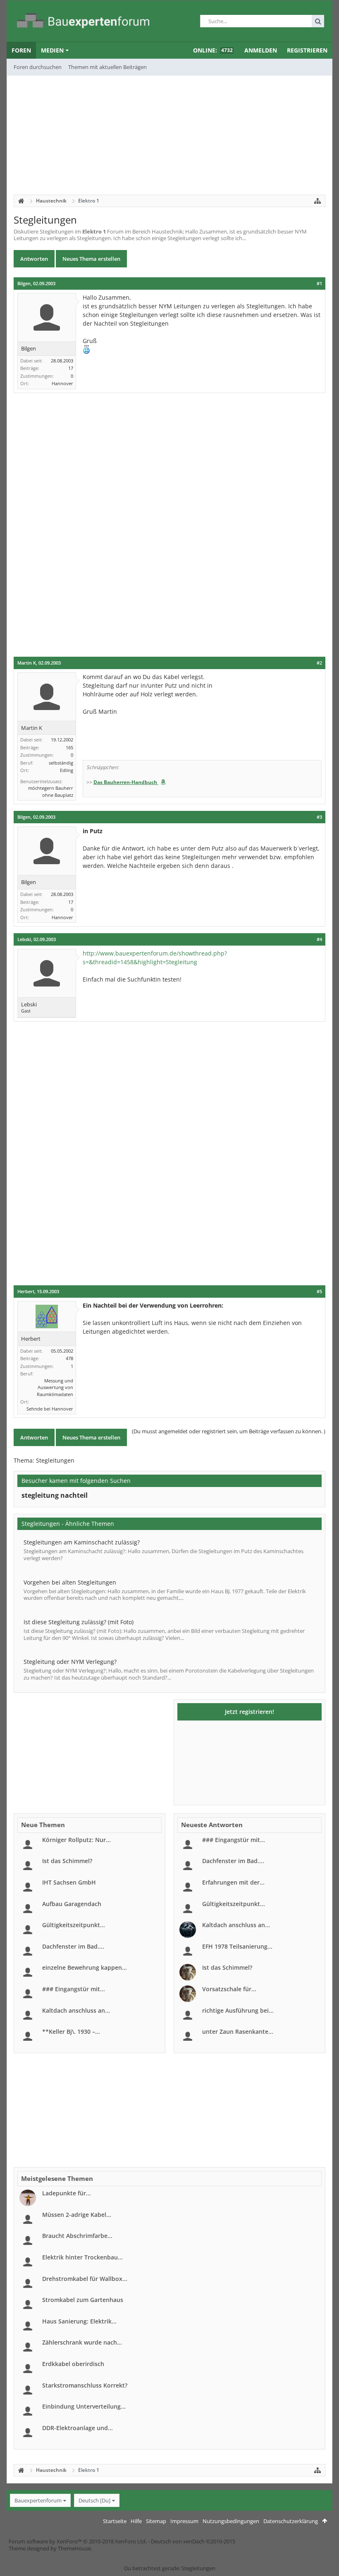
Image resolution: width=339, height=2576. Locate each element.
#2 (319, 663)
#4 (319, 939)
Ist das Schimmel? (67, 1861)
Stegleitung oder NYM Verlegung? (70, 1662)
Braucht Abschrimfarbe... (77, 2236)
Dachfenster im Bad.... (73, 1946)
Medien (52, 50)
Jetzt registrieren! (249, 1712)
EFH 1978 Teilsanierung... (237, 1946)
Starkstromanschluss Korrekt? (85, 2385)
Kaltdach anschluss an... (76, 2010)
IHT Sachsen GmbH (69, 1882)
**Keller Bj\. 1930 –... (71, 2031)
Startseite (115, 2521)
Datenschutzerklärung (291, 2521)
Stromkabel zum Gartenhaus (83, 2300)
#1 (319, 284)
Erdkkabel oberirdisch (73, 2364)
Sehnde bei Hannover (50, 1409)
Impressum (184, 2521)
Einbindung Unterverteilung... (84, 2406)
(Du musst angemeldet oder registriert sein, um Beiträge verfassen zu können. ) (229, 1431)
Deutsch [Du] (94, 2500)
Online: (213, 50)
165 (69, 747)
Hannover (62, 383)
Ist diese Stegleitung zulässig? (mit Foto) (79, 1622)
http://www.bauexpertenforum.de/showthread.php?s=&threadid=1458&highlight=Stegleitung (155, 958)
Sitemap (156, 2521)
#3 (319, 817)
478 (69, 1358)
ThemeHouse (74, 2548)
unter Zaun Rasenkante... (238, 2031)
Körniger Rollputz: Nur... (76, 1840)
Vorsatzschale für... (229, 1989)
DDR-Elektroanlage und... (78, 2428)
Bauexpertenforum (38, 2500)
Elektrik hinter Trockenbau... (82, 2257)
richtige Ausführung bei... (238, 2010)
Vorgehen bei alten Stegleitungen (70, 1582)
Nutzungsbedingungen (231, 2521)
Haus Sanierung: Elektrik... (79, 2321)
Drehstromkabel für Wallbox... (85, 2279)
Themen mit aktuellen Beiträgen (107, 67)
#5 (319, 1292)
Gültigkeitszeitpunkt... (74, 1925)
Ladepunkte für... (67, 2193)
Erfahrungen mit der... (233, 1882)
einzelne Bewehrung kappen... (85, 1967)
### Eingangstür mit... (74, 1989)
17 (71, 368)
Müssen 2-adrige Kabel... (77, 2215)
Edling (67, 770)
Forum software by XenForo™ (78, 2541)
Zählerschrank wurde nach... (82, 2342)
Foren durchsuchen (38, 67)
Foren (21, 50)
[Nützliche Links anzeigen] (318, 201)
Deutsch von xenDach (193, 2541)
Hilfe (136, 2521)
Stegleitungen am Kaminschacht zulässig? (82, 1542)
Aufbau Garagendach (72, 1904)
